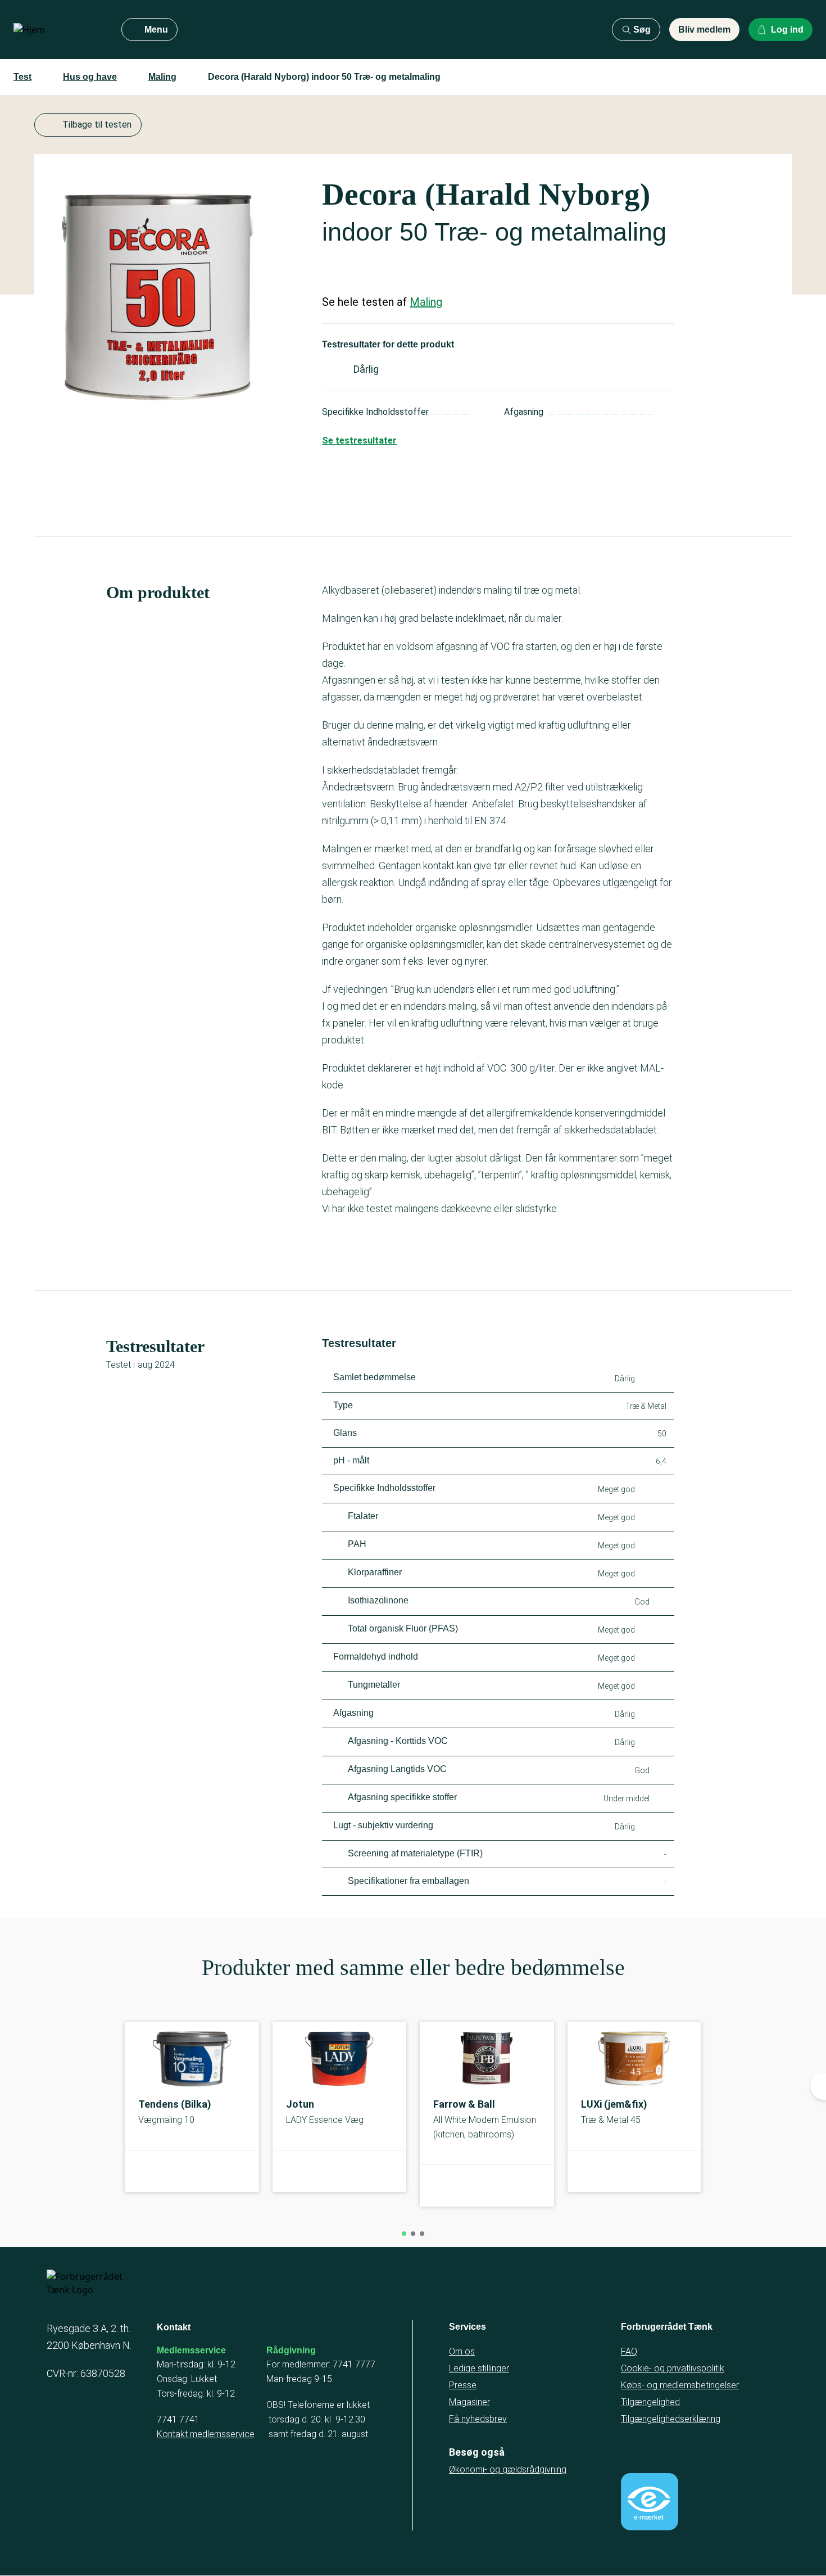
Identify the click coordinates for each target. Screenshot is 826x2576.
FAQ (629, 2351)
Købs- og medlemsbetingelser (680, 2385)
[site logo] (58, 30)
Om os (462, 2351)
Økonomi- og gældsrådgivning (508, 2469)
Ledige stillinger (479, 2368)
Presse (463, 2385)
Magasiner (469, 2402)
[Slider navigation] (404, 2234)
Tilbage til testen (97, 125)
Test (22, 77)
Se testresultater (359, 440)
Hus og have (90, 77)
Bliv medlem (704, 30)
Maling (162, 77)
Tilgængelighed (650, 2402)
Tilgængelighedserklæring (671, 2419)
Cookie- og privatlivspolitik (673, 2368)
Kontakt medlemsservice (206, 2434)
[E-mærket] (650, 2502)
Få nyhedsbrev (478, 2419)
